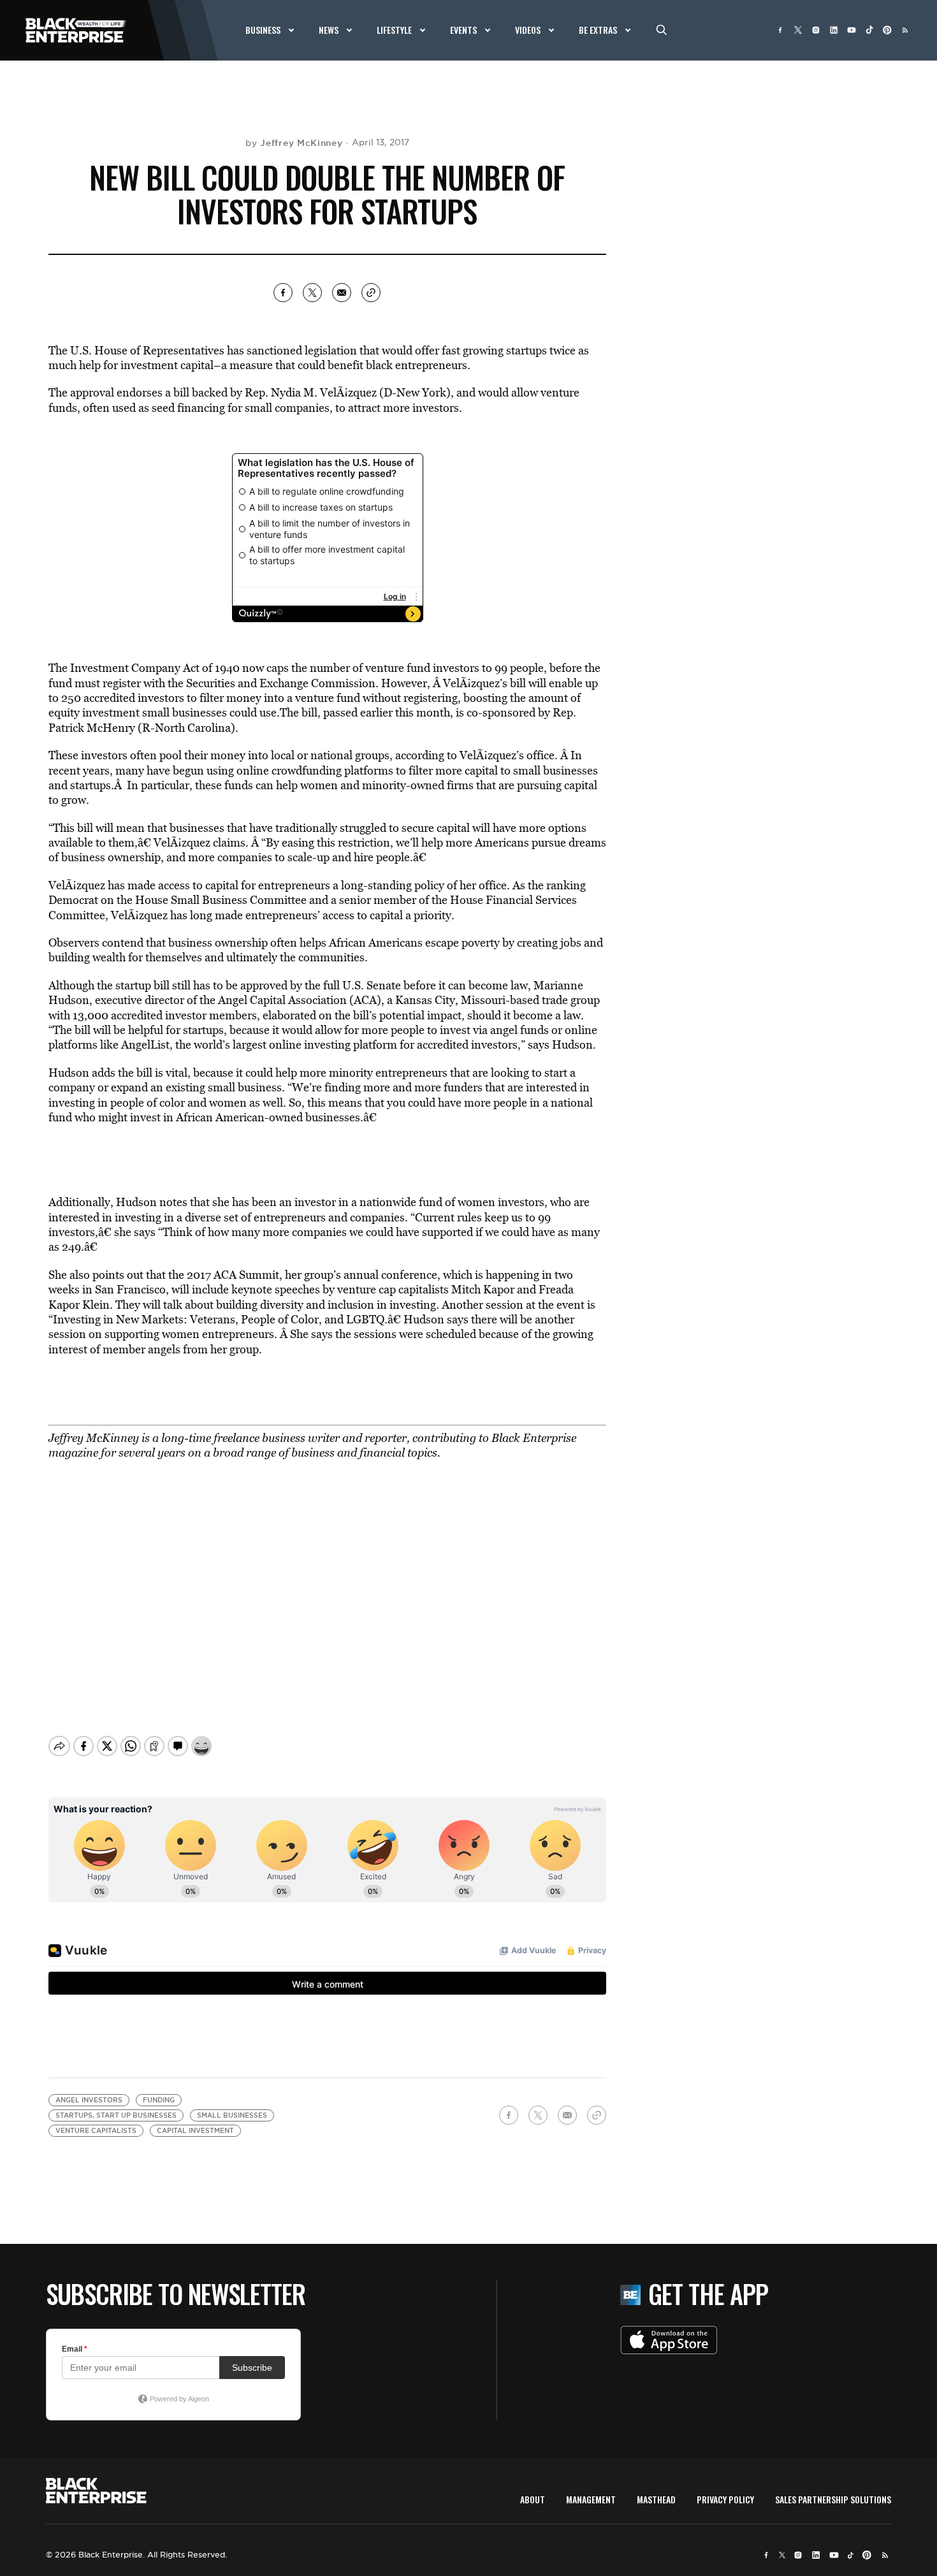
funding (159, 2100)
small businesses (232, 2115)
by (294, 143)
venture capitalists (96, 2131)
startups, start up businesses (116, 2115)
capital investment (195, 2131)
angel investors (89, 2100)
